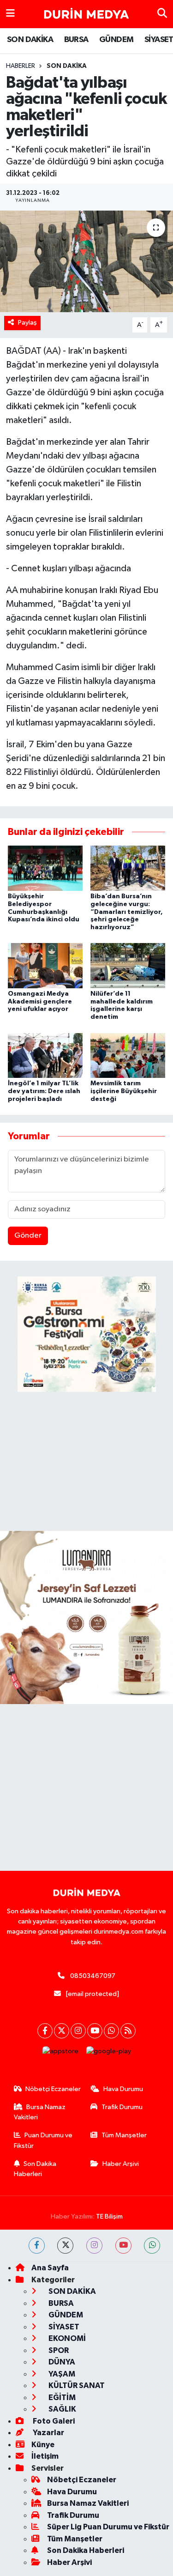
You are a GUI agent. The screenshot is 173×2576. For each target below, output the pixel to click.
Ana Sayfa (50, 2268)
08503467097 (93, 1976)
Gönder (28, 1236)
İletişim (45, 2456)
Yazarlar (48, 2433)
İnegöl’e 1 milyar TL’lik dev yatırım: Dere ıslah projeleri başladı (44, 1091)
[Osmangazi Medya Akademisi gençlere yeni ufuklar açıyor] (45, 965)
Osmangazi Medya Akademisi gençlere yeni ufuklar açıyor (40, 1002)
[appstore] (60, 2053)
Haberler (21, 66)
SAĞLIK (62, 2409)
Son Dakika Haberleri (35, 2169)
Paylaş (27, 323)
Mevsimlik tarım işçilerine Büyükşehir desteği (124, 1091)
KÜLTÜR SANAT (76, 2386)
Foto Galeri (53, 2421)
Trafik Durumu (122, 2107)
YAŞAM (61, 2374)
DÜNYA (61, 2362)
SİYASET (63, 2327)
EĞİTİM (61, 2398)
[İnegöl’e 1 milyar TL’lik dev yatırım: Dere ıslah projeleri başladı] (45, 1055)
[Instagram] (78, 2031)
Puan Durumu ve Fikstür (43, 2140)
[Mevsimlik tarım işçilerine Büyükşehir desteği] (128, 1055)
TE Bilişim (109, 2216)
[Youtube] (95, 2031)
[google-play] (108, 2053)
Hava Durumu (123, 2089)
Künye (43, 2445)
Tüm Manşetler (124, 2135)
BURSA (76, 40)
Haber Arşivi (121, 2164)
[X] (62, 2031)
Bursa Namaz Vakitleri (40, 2112)
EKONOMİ (66, 2338)
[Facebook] (45, 2031)
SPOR (58, 2350)
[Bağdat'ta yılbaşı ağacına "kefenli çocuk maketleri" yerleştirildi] (86, 261)
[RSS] (128, 2031)
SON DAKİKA (30, 40)
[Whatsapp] (111, 2031)
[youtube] (123, 2246)
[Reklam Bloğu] (86, 1618)
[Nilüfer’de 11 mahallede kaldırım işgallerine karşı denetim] (128, 965)
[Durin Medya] (86, 14)
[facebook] (37, 2246)
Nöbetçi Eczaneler (53, 2089)
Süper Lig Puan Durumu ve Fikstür (108, 2527)
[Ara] (162, 14)
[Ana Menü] (10, 14)
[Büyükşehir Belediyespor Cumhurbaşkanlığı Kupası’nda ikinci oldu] (45, 868)
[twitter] (65, 2246)
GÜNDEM (116, 40)
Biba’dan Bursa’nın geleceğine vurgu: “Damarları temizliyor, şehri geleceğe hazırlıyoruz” (127, 912)
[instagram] (94, 2246)
